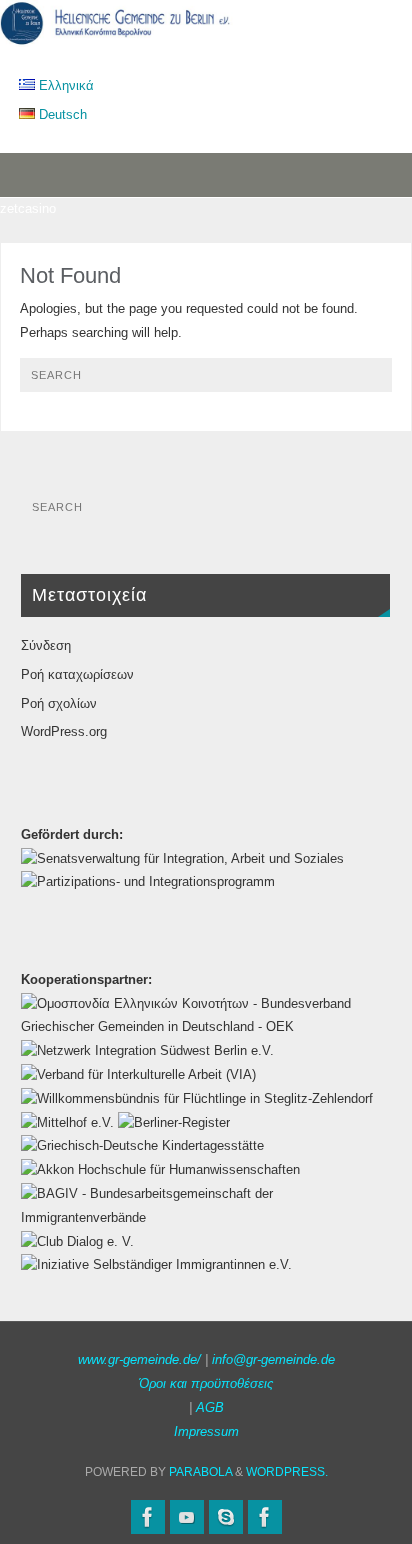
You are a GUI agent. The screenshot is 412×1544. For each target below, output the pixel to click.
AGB (210, 1408)
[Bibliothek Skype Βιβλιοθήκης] (226, 1517)
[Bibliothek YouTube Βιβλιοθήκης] (187, 1517)
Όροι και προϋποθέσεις (206, 1384)
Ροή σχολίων (59, 704)
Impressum (206, 1432)
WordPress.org (64, 732)
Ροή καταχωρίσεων (77, 675)
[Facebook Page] (148, 1517)
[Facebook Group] (265, 1517)
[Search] (367, 382)
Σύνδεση (46, 646)
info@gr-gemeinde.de (273, 1360)
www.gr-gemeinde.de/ (139, 1360)
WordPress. (287, 1472)
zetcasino (28, 209)
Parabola (200, 1472)
